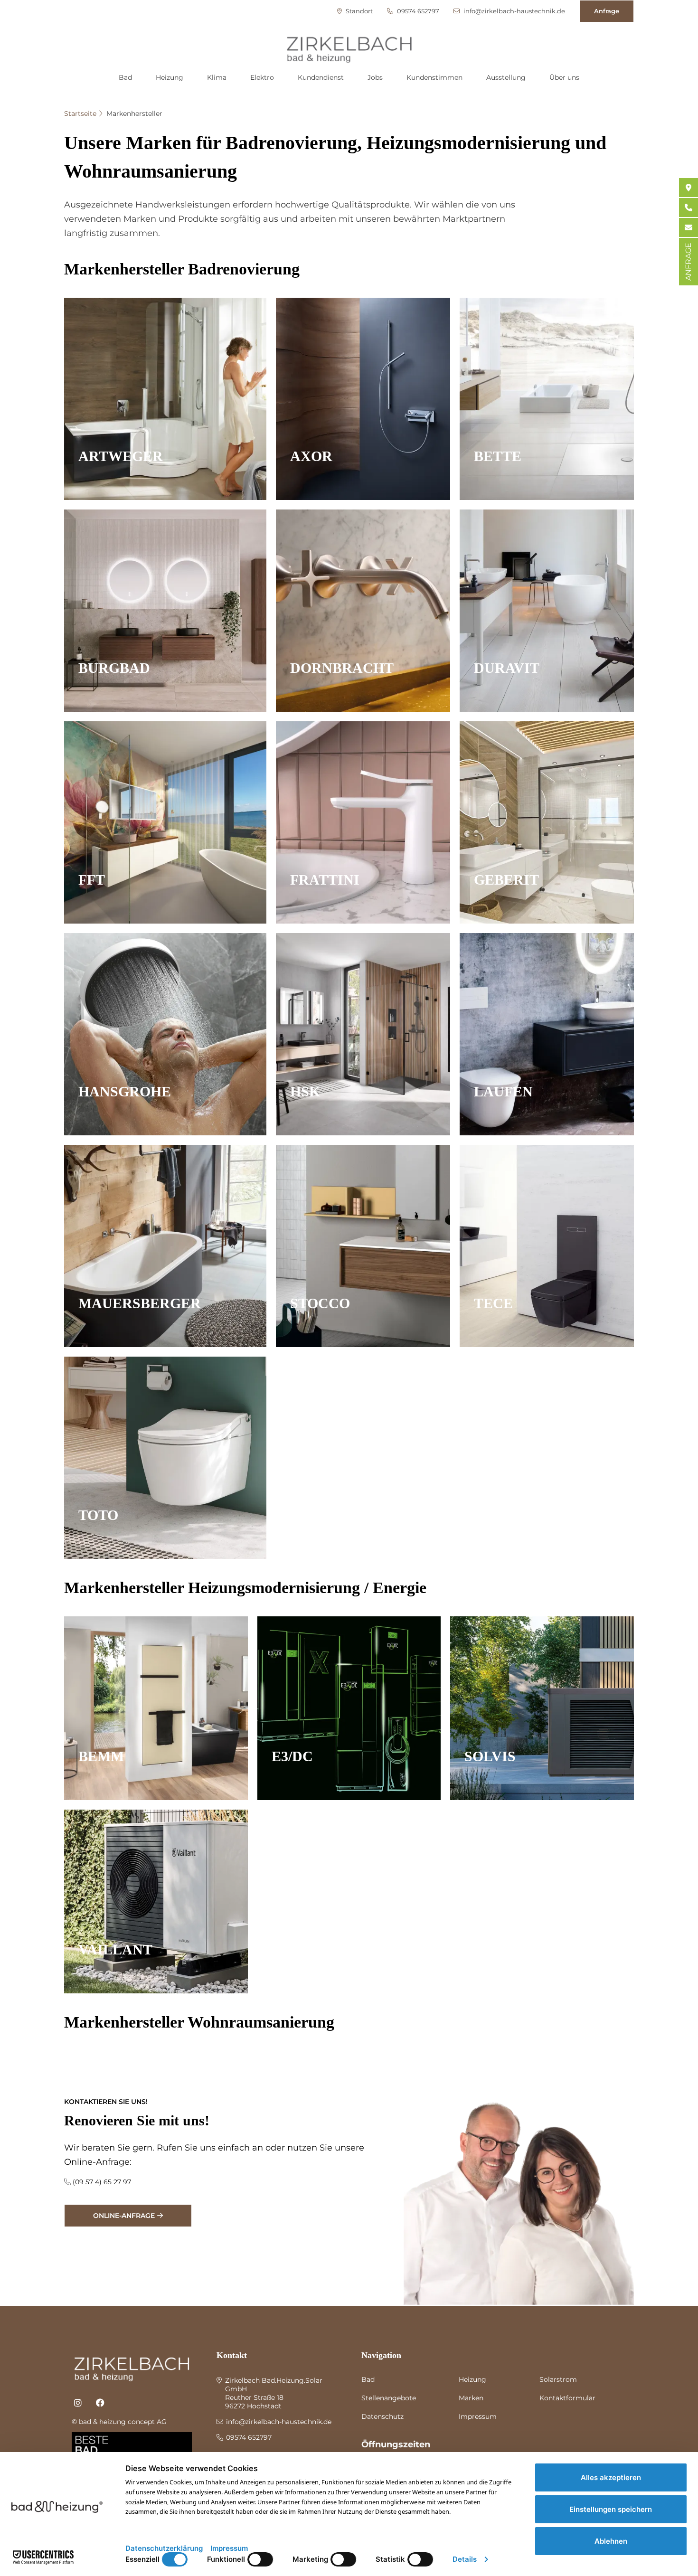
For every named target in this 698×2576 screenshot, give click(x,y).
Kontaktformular (567, 2398)
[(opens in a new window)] (78, 2403)
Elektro (262, 77)
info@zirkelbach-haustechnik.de (514, 11)
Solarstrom (558, 2379)
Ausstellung (506, 77)
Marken (471, 2398)
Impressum (478, 2416)
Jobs (375, 77)
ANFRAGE (688, 262)
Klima (217, 77)
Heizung (170, 77)
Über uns (564, 77)
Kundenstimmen (434, 77)
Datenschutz (382, 2416)
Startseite (80, 113)
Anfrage (607, 11)
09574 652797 (417, 11)
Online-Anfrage (124, 2216)
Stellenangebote (389, 2398)
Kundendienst (321, 77)
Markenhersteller (134, 113)
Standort (358, 11)
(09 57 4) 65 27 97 (102, 2182)
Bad (125, 77)
